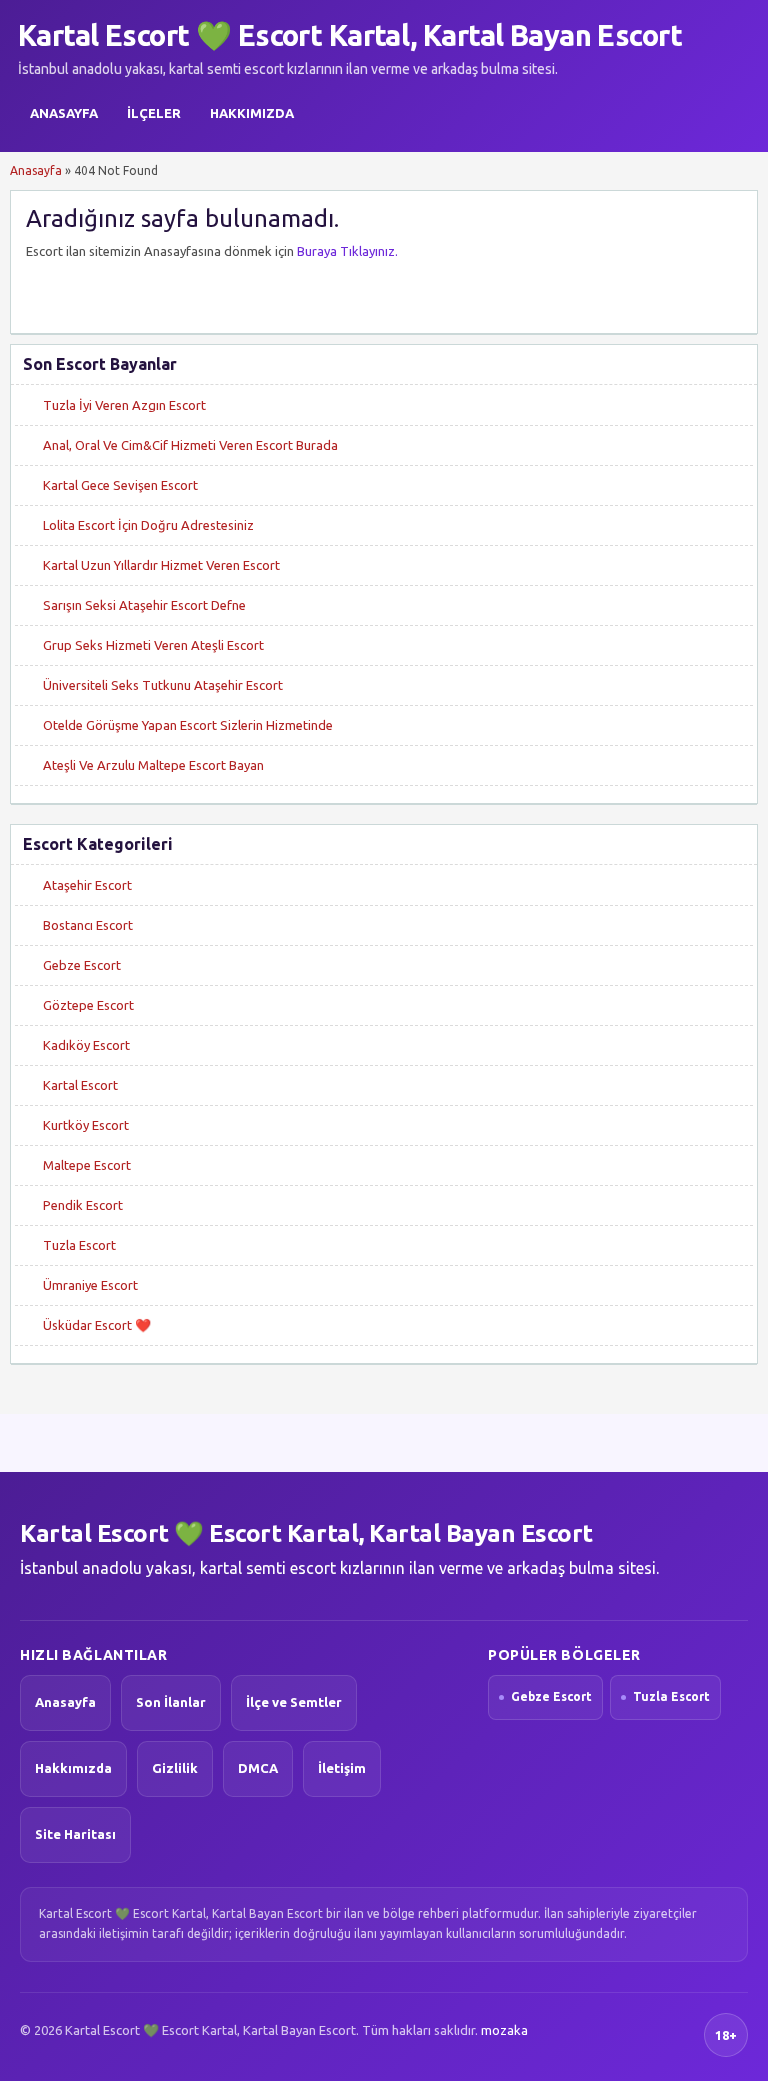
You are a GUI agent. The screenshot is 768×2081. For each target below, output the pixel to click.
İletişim (342, 1768)
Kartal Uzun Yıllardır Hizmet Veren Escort (161, 565)
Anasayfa (64, 113)
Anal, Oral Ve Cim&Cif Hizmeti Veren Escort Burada (190, 445)
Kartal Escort (80, 1085)
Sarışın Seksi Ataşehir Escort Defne (144, 605)
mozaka (504, 2030)
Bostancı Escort (88, 925)
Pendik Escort (83, 1205)
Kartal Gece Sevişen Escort (120, 485)
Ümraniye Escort (90, 1285)
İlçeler (154, 113)
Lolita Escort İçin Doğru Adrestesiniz (148, 525)
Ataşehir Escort (87, 885)
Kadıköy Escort (86, 1045)
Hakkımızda (252, 113)
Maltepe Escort (87, 1165)
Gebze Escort (82, 965)
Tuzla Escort (79, 1245)
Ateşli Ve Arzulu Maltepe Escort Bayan (153, 765)
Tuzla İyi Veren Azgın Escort (124, 405)
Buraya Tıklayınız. (347, 251)
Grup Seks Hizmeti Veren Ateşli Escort (153, 645)
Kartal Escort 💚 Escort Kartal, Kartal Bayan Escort (350, 35)
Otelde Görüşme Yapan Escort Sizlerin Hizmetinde (188, 725)
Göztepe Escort (88, 1005)
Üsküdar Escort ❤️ (97, 1325)
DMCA (258, 1768)
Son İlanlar (171, 1702)
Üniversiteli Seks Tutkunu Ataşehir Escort (163, 685)
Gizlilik (175, 1768)
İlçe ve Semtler (294, 1702)
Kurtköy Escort (86, 1125)
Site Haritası (75, 1834)
